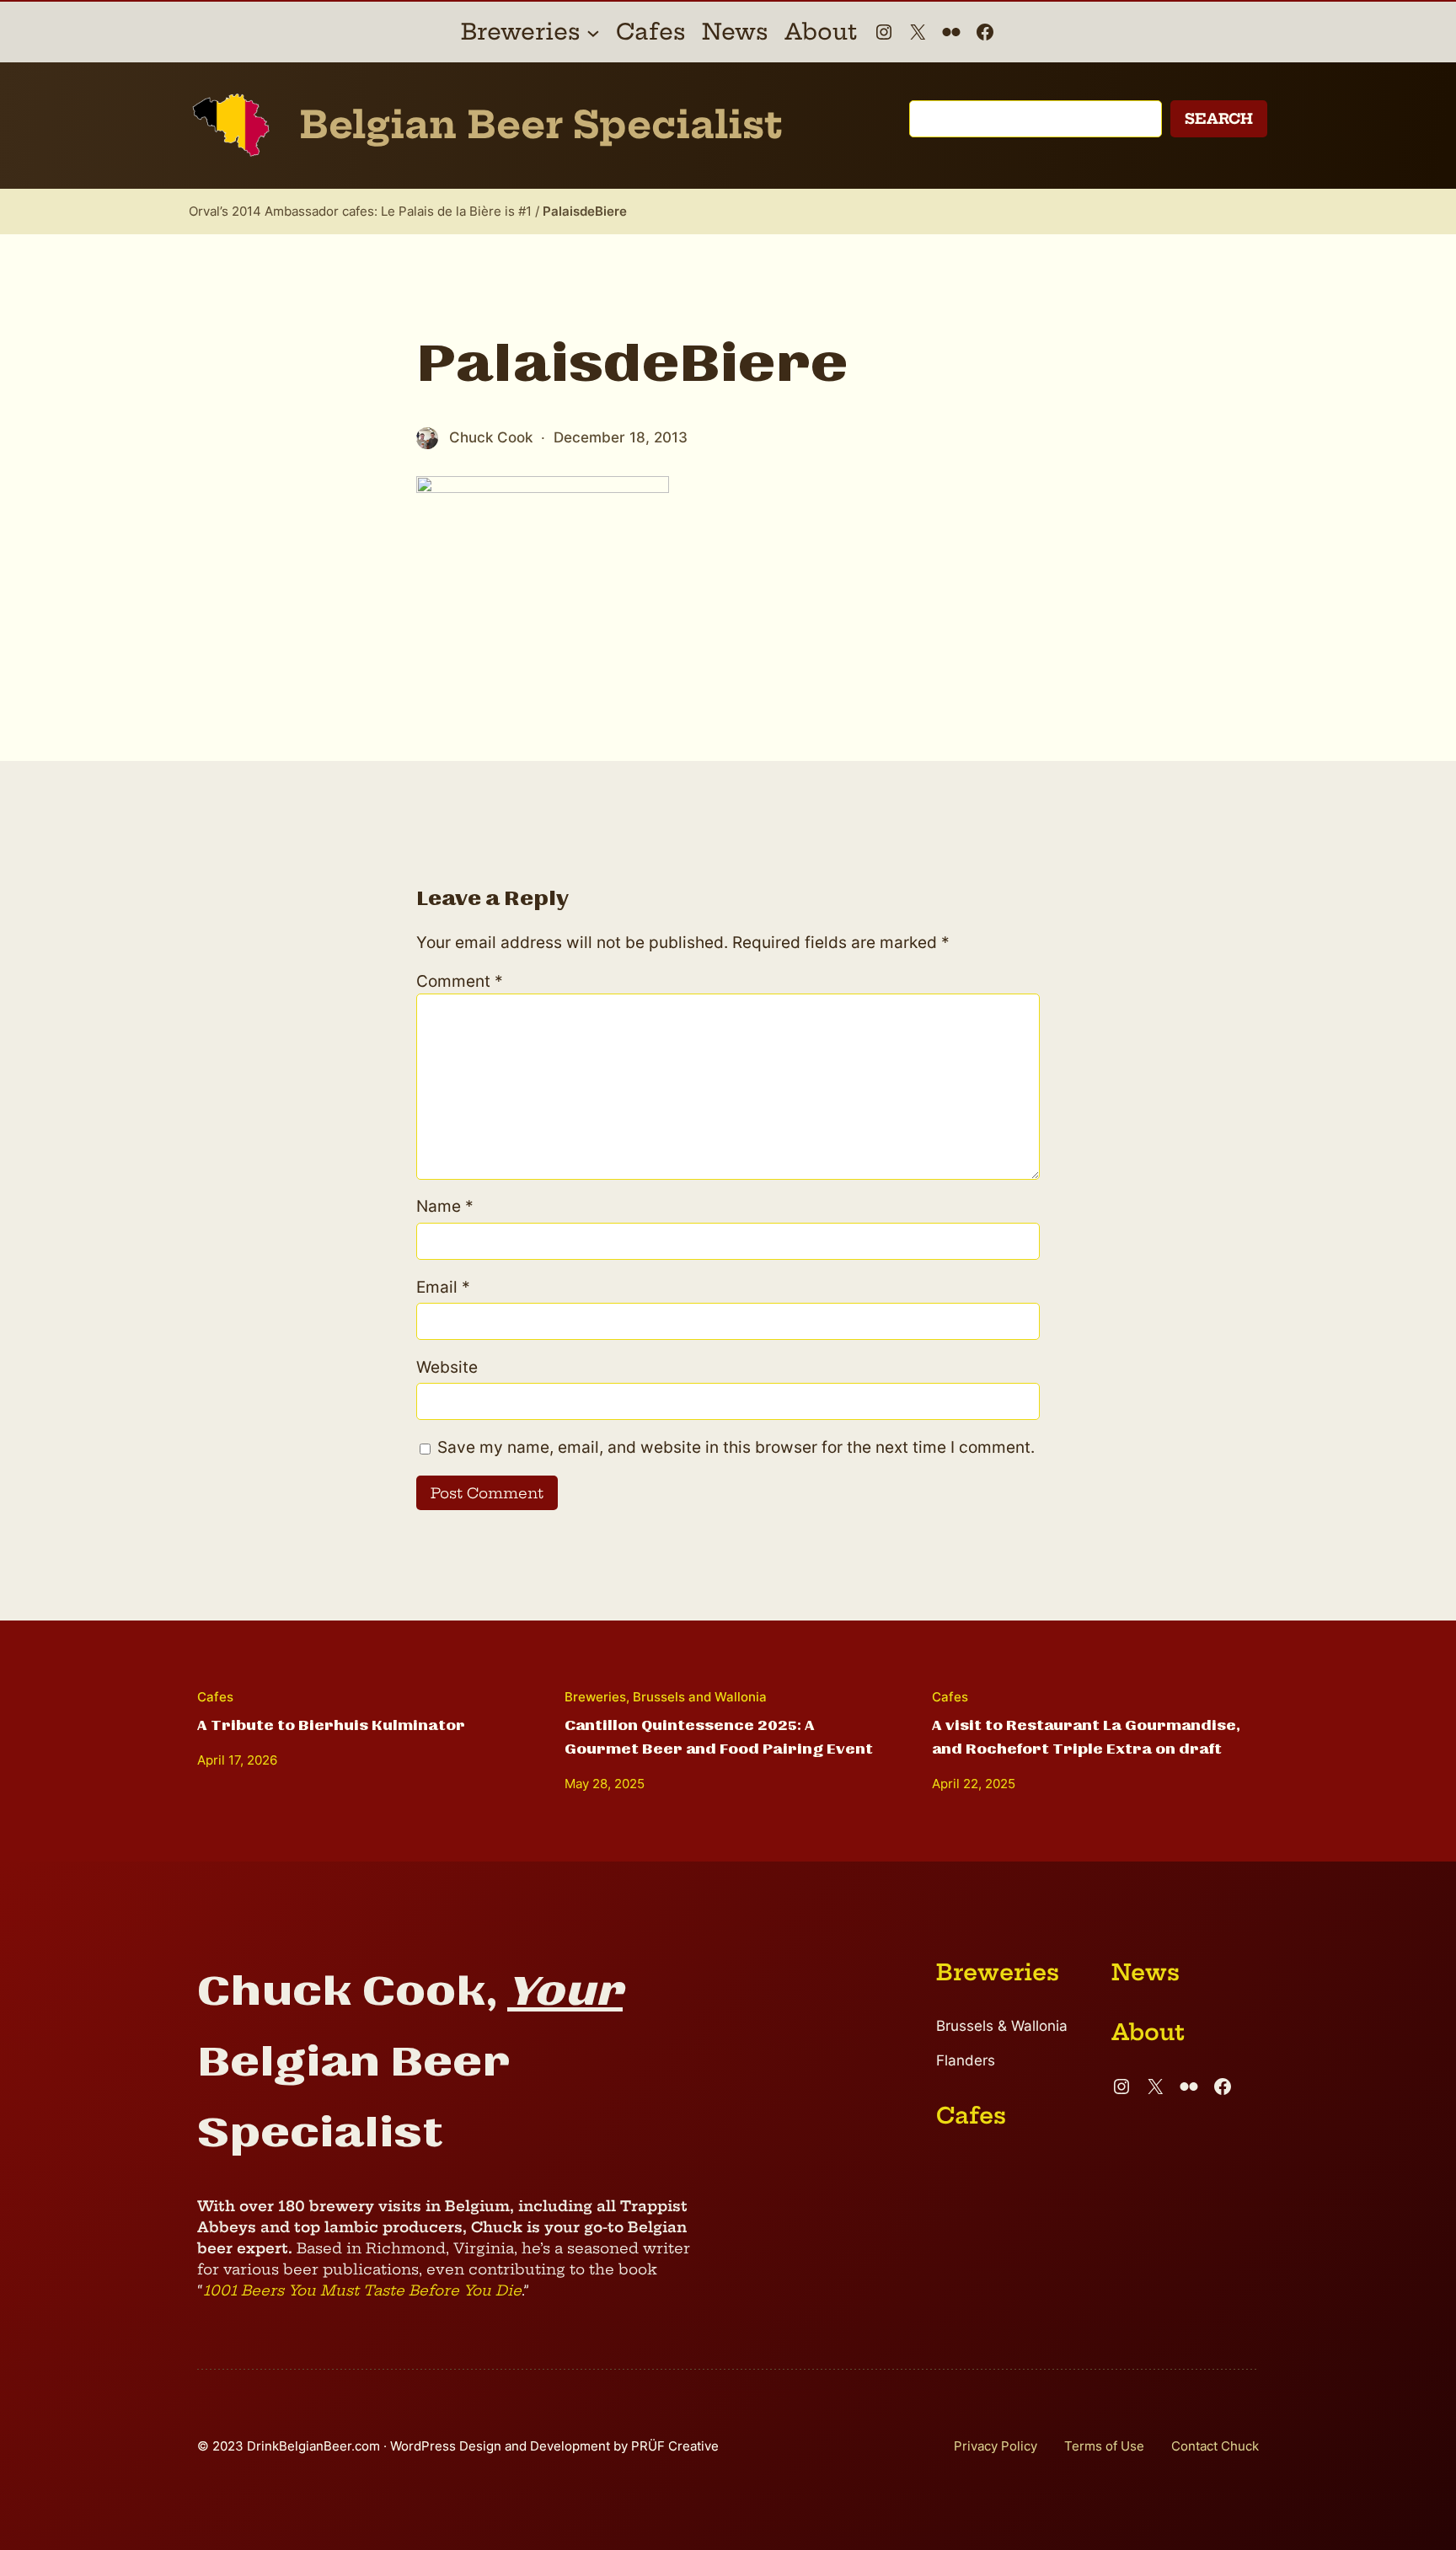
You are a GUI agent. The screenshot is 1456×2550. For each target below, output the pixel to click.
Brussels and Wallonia (700, 1697)
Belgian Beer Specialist (541, 125)
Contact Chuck (1215, 2446)
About (1148, 2032)
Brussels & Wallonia (1002, 2026)
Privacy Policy (996, 2446)
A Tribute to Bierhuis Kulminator (331, 1725)
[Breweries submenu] (593, 32)
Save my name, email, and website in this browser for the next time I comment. (736, 1447)
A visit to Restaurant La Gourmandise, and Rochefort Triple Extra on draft (1086, 1737)
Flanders (966, 2060)
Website (447, 1367)
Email (443, 1287)
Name (445, 1206)
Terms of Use (1104, 2446)
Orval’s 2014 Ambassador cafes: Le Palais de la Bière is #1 (360, 211)
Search (1219, 118)
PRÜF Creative (675, 2446)
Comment (460, 981)
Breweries (595, 1697)
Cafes (215, 1697)
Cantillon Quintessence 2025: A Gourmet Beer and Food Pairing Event (719, 1737)
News (1146, 1972)
